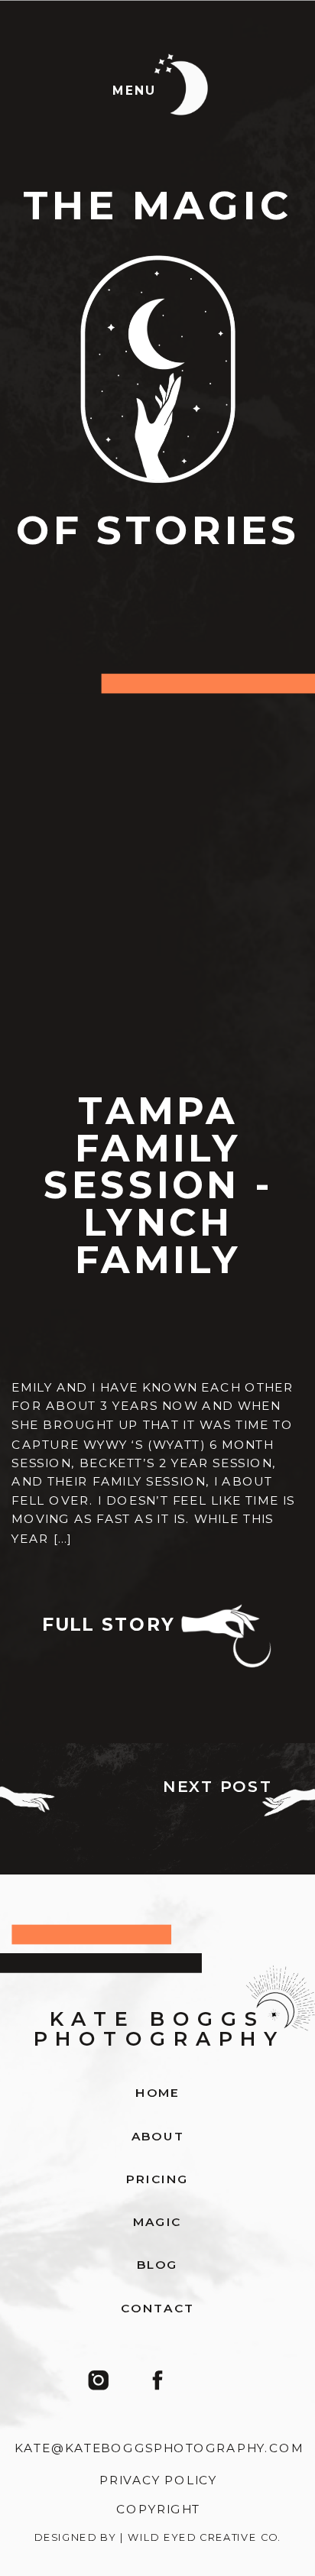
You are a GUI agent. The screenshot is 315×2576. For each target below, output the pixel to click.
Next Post (218, 1787)
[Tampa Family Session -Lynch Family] (157, 932)
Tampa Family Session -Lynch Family (158, 1185)
